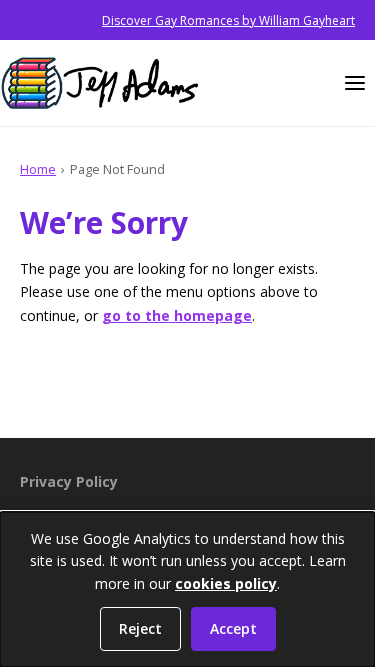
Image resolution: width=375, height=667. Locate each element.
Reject (140, 628)
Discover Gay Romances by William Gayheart (228, 20)
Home (38, 169)
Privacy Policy (69, 481)
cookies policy (226, 583)
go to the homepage (177, 315)
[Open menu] (355, 83)
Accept (233, 628)
